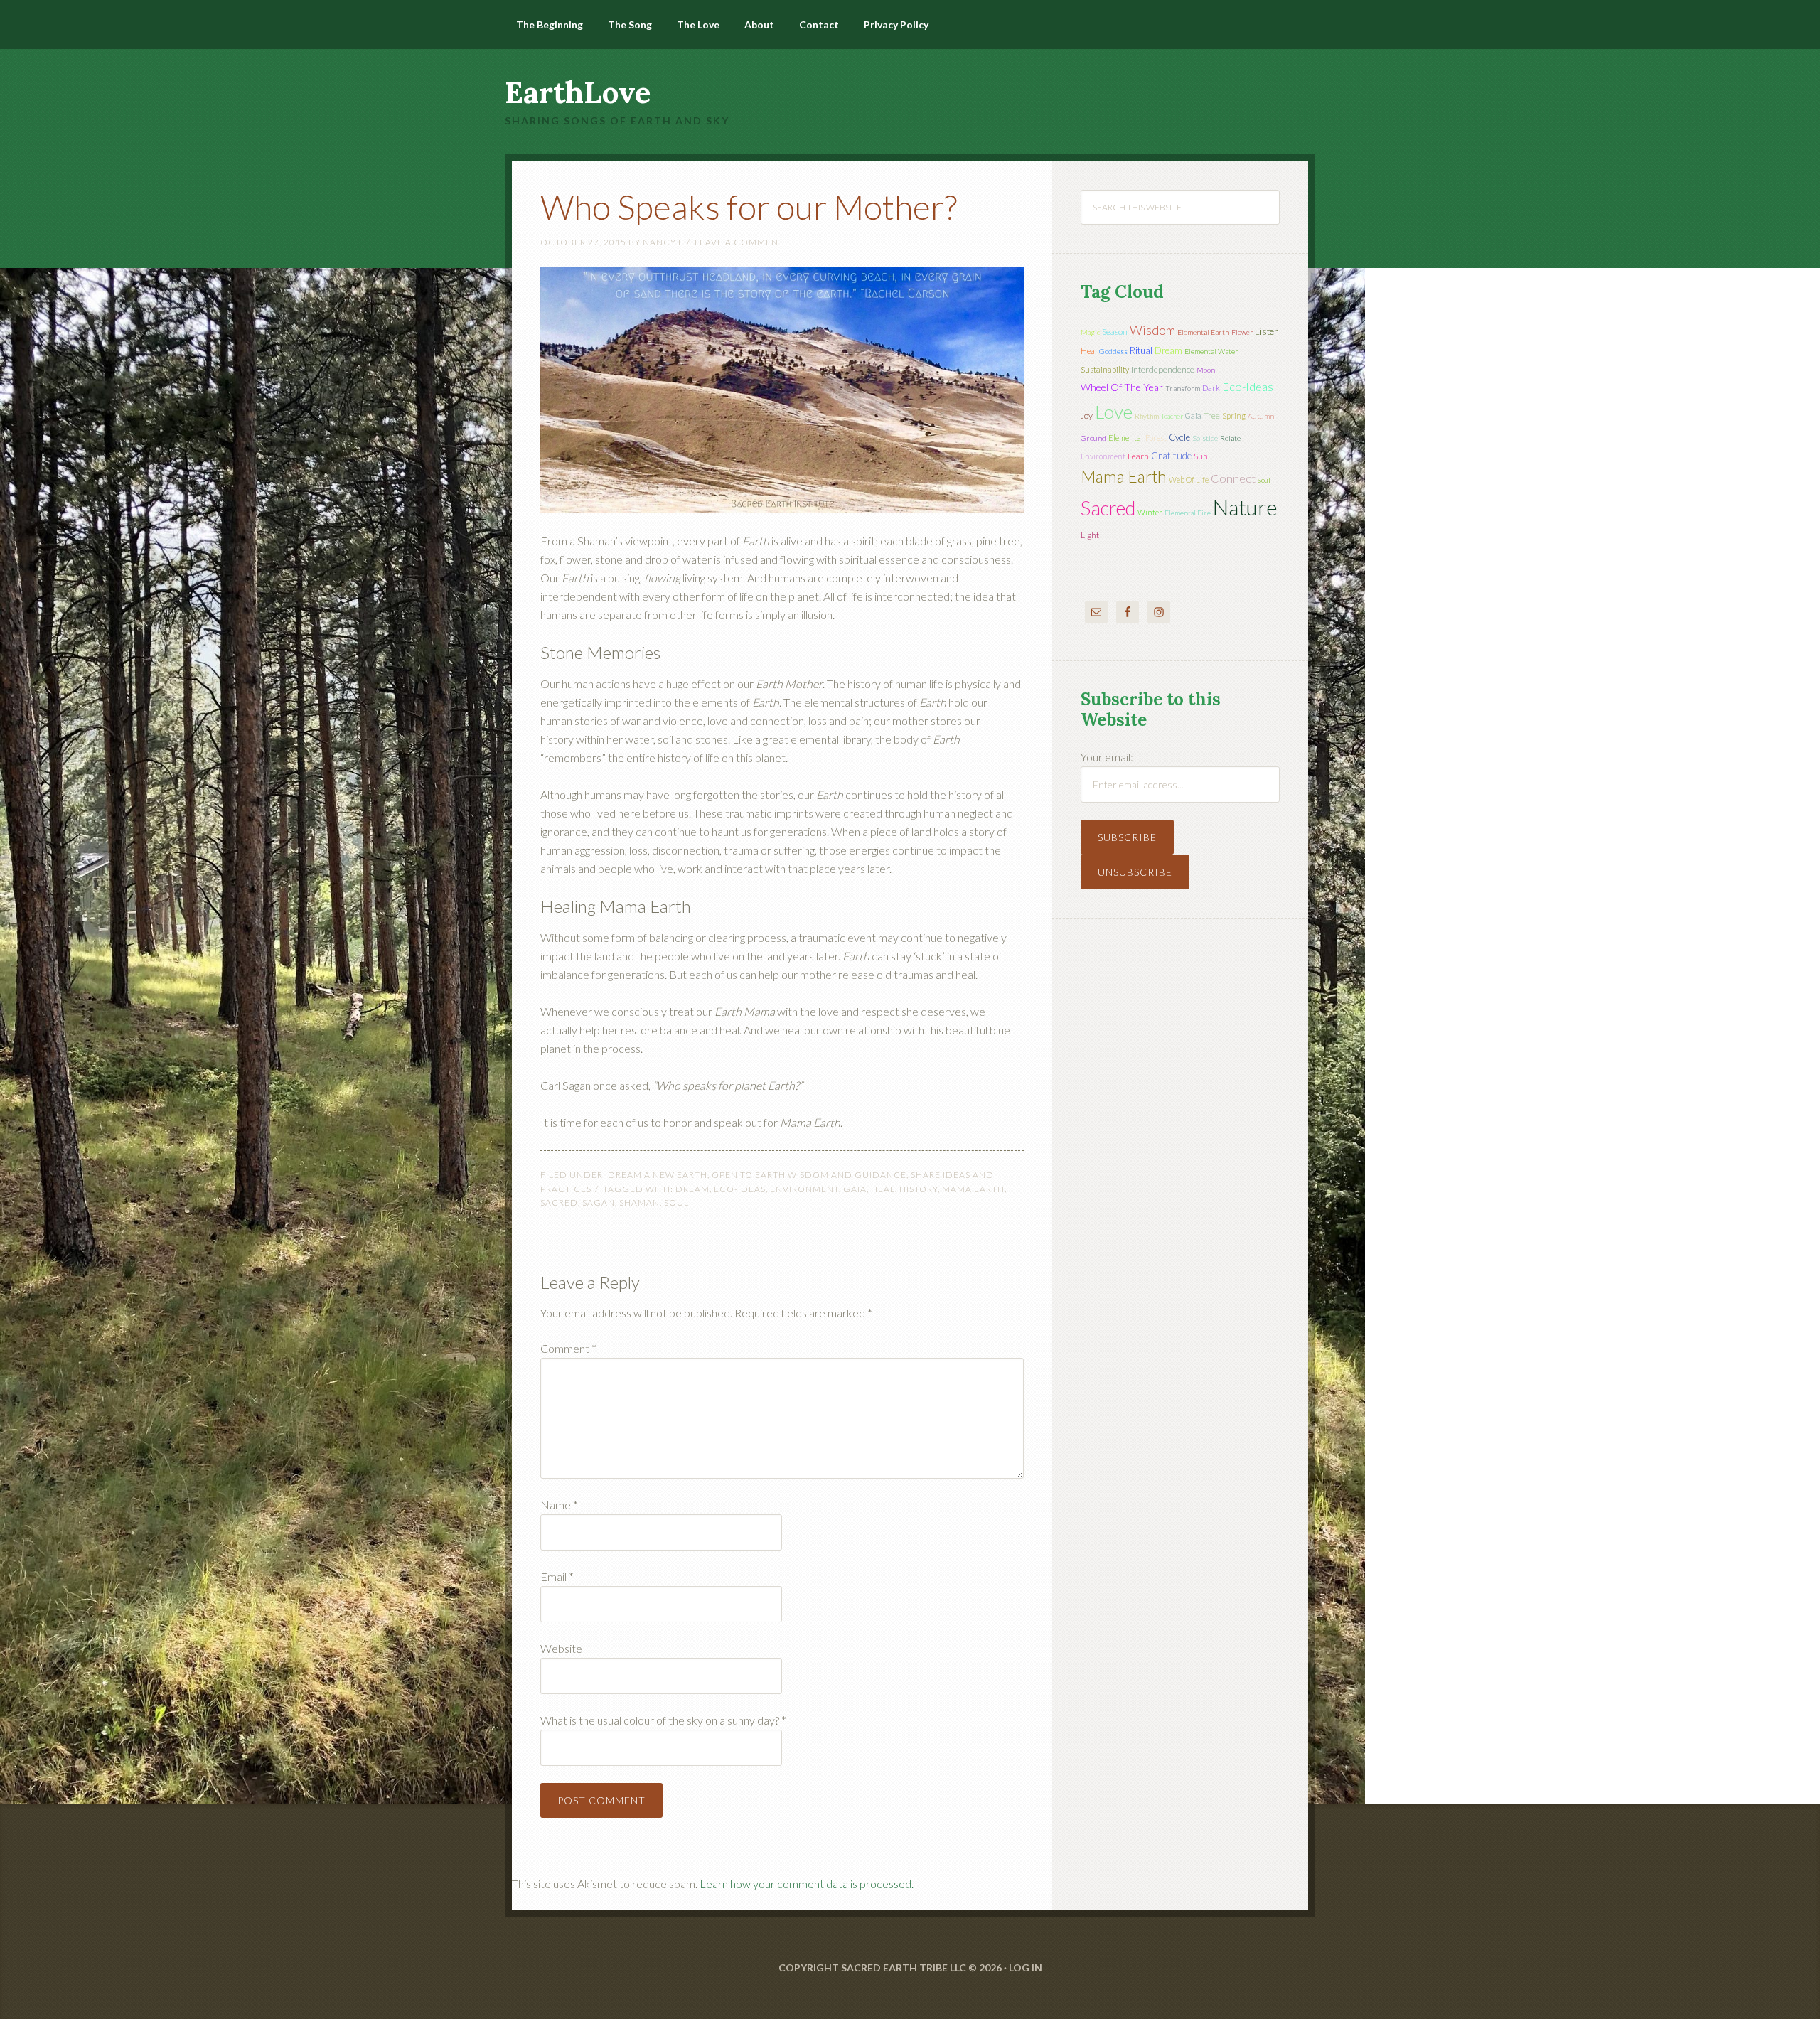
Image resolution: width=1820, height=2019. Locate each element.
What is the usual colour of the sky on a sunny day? (663, 1720)
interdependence (1163, 369)
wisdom (1152, 330)
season (1115, 332)
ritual (1141, 350)
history (919, 1189)
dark (1211, 388)
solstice (1205, 438)
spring (1234, 416)
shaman (639, 1203)
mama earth (973, 1189)
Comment (568, 1348)
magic (1090, 332)
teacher (1172, 416)
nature (1245, 507)
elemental (1126, 438)
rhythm (1147, 416)
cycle (1179, 437)
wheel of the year (1122, 387)
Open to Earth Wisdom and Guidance (809, 1175)
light (1090, 535)
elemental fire (1188, 513)
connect (1233, 478)
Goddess (1113, 351)
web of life (1189, 480)
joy (1087, 416)
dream (692, 1189)
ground (1093, 438)
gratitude (1171, 456)
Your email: (1107, 757)
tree (1212, 416)
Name (559, 1505)
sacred (559, 1203)
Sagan (599, 1203)
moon (1206, 370)
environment (804, 1189)
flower (1242, 332)
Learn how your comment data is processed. (807, 1884)
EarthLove (578, 92)
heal (883, 1189)
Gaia (855, 1189)
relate (1230, 438)
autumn (1261, 416)
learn (1138, 456)
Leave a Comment (739, 242)
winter (1150, 512)
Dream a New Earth (658, 1175)
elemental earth (1203, 332)
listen (1267, 331)
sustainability (1105, 369)
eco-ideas (740, 1189)
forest (1156, 438)
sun (1201, 456)
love (1114, 412)
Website (561, 1648)
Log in (1026, 1967)
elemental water (1211, 351)
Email (557, 1576)
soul (676, 1203)
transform (1183, 388)
